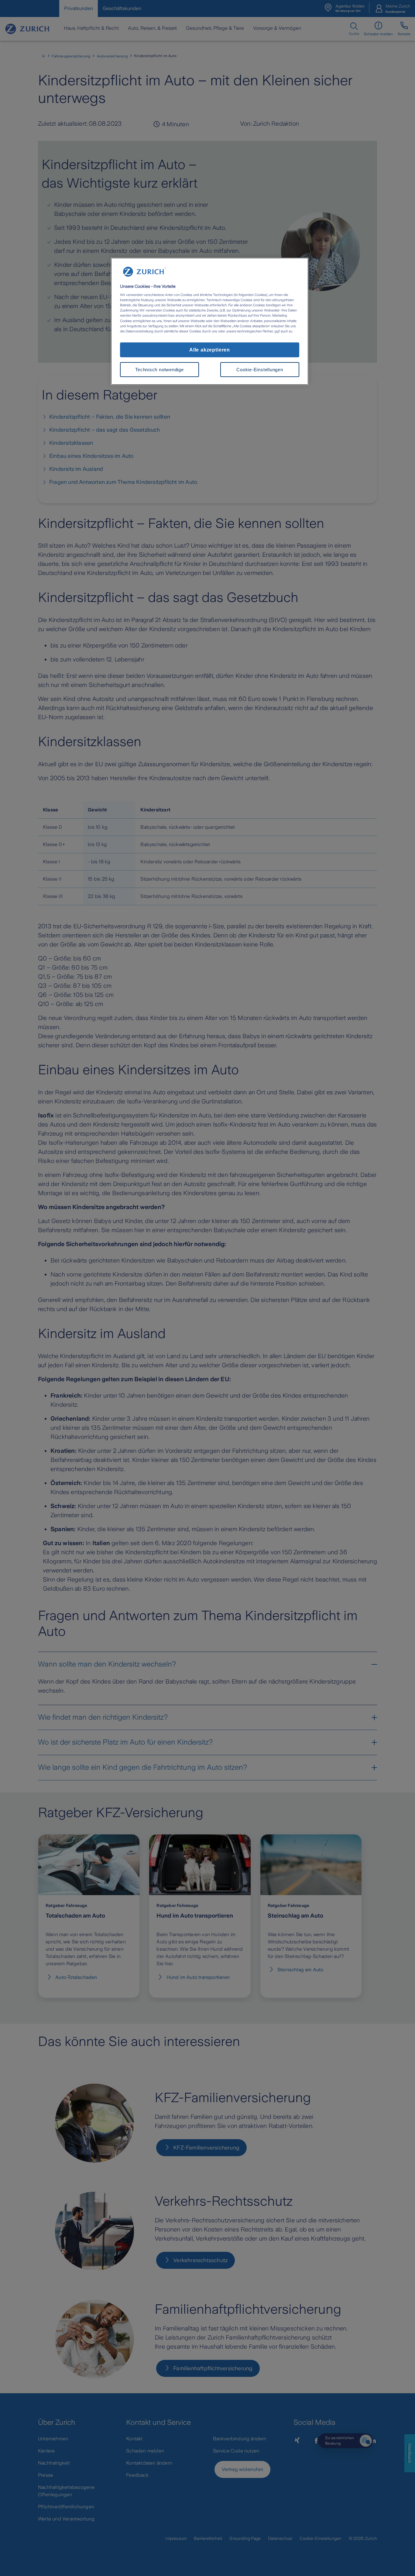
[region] (210, 321)
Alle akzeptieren (210, 350)
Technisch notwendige (159, 370)
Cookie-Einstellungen (260, 370)
